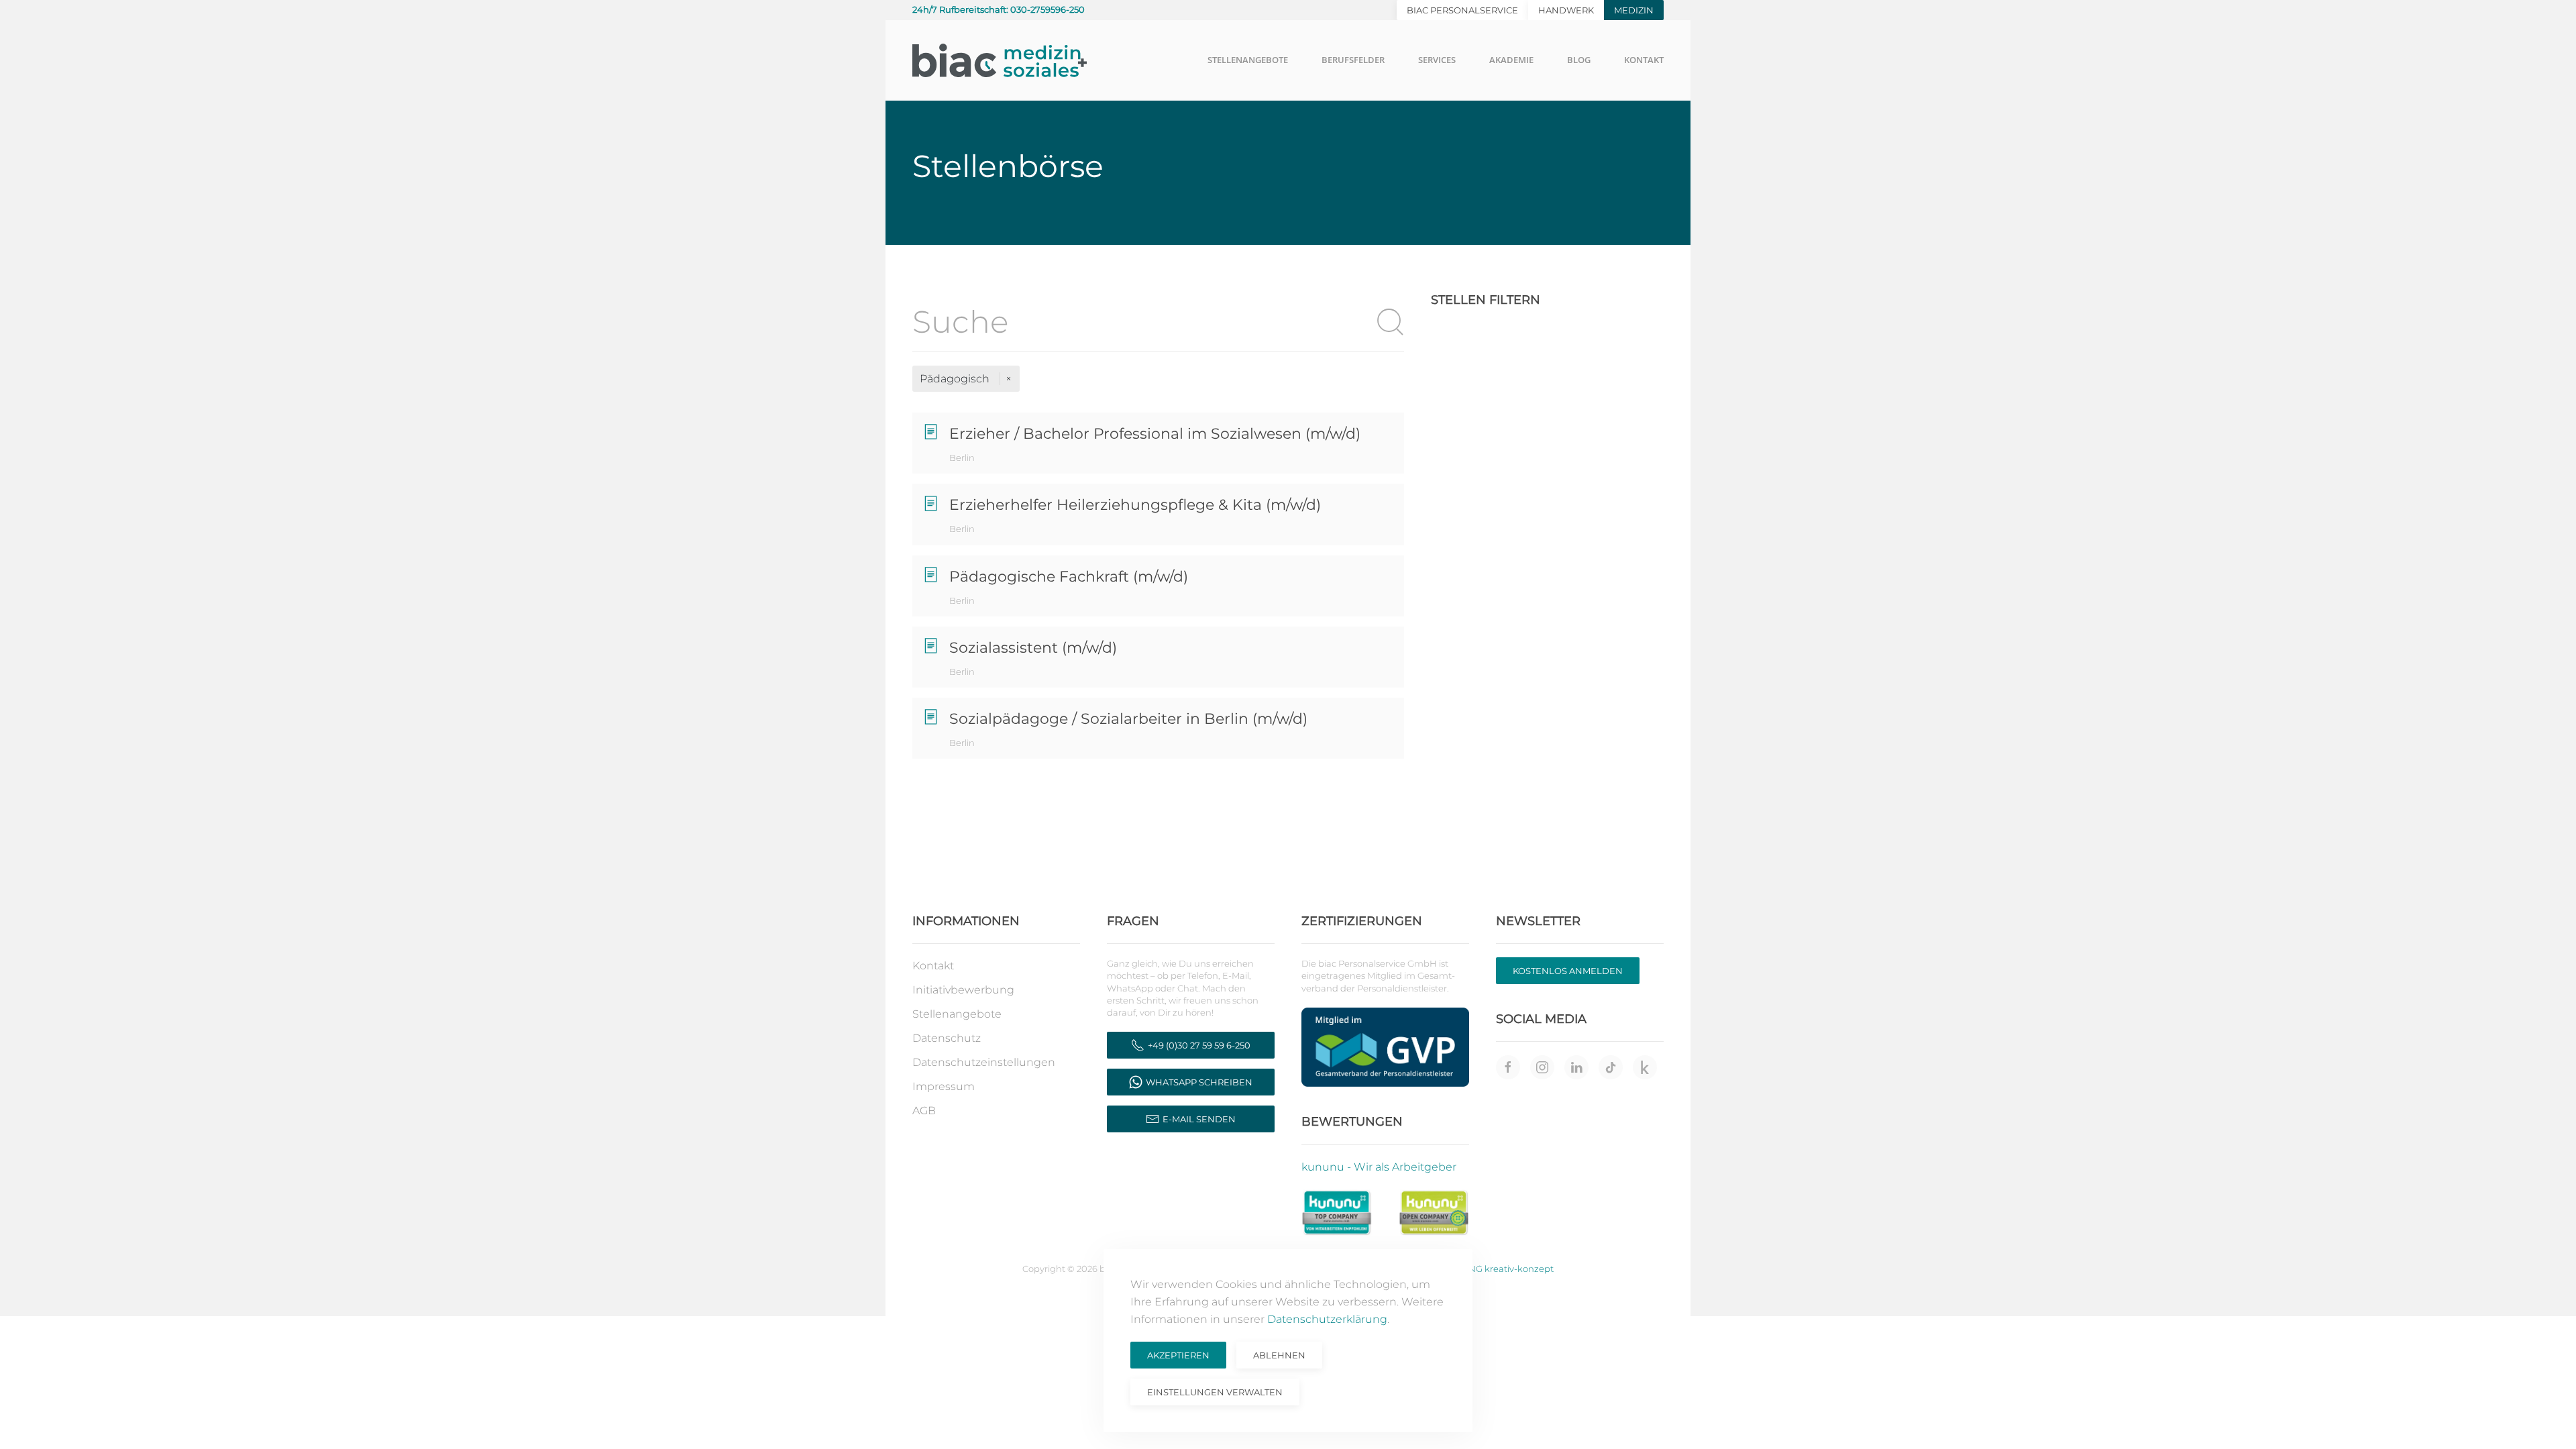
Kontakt (933, 966)
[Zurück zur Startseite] (1000, 60)
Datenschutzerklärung (1327, 1319)
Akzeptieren (1178, 1355)
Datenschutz (947, 1038)
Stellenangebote (957, 1014)
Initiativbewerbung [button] (963, 990)
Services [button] (1437, 60)
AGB (924, 1111)
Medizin (1634, 10)
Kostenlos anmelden (1568, 971)
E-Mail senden (1199, 1119)
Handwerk (1566, 10)
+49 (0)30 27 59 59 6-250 (1199, 1045)
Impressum (944, 1086)
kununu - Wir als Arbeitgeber (1379, 1167)
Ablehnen (1279, 1355)
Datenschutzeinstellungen (984, 1062)
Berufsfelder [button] (1353, 60)
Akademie (1511, 60)
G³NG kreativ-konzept (1506, 1269)
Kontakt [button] (1644, 60)
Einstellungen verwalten (1215, 1392)
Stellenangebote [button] (1248, 60)
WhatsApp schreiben (1199, 1082)
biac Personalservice (1462, 10)
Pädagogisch (956, 379)
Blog (1579, 60)
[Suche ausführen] (1391, 322)
